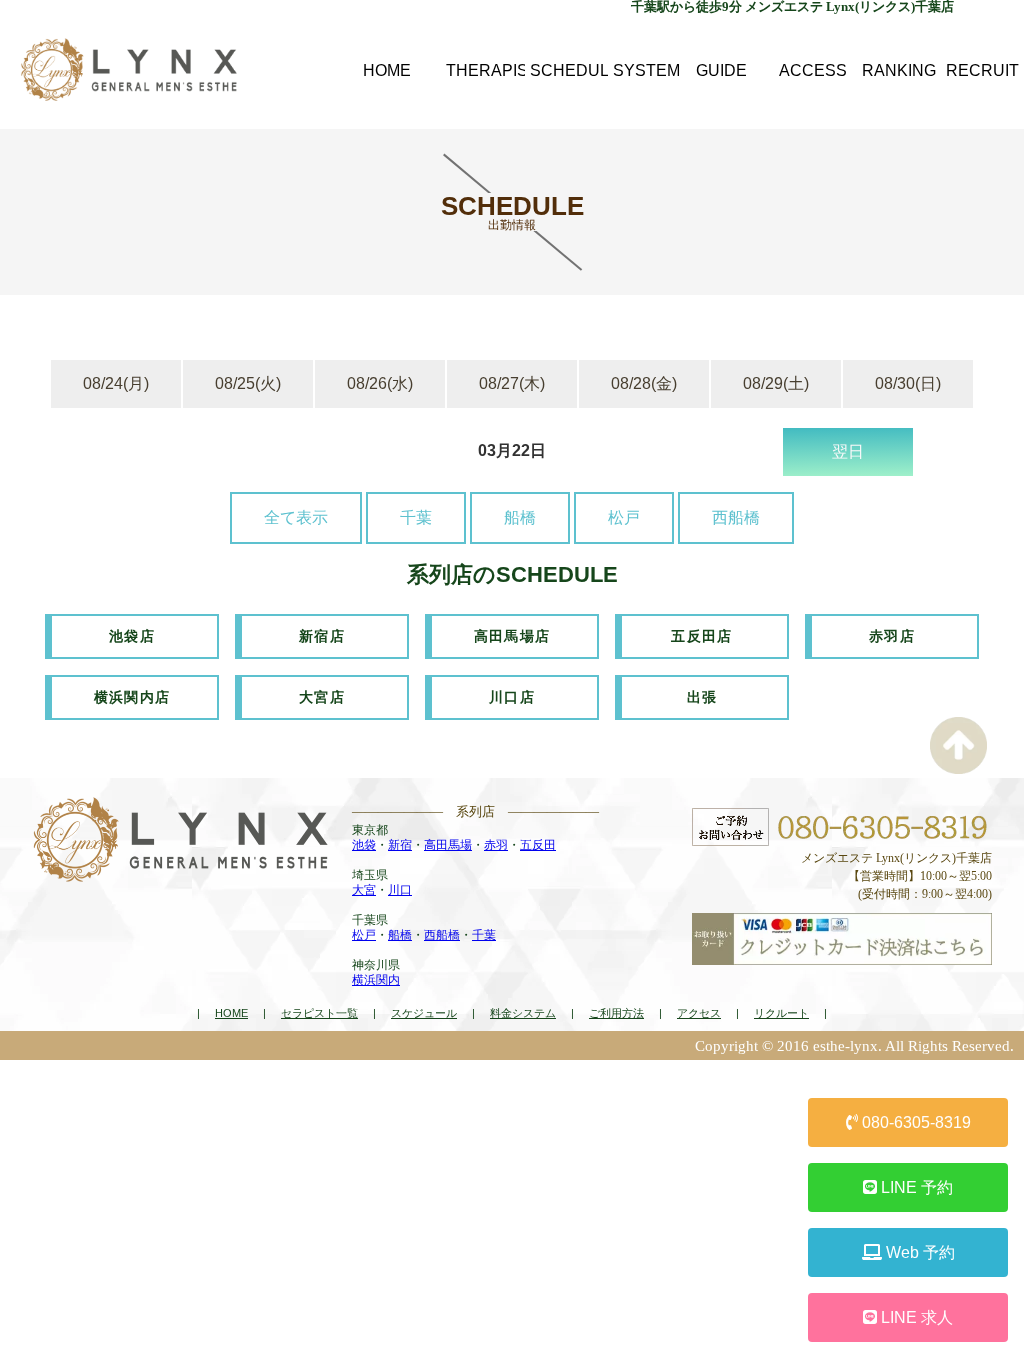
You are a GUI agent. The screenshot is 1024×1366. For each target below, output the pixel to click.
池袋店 (132, 636)
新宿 (400, 845)
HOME (231, 1013)
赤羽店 (892, 636)
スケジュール (424, 1013)
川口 (400, 890)
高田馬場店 (512, 636)
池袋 (364, 845)
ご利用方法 (616, 1013)
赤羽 (496, 845)
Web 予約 (918, 1252)
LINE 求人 (915, 1317)
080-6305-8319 (914, 1122)
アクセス (699, 1013)
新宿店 (322, 636)
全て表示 (296, 517)
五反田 (538, 845)
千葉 (416, 517)
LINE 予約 (915, 1187)
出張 (702, 697)
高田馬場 (448, 845)
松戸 (624, 517)
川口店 (512, 697)
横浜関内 (376, 980)
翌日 (848, 451)
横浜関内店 (132, 697)
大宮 (364, 890)
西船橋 (736, 517)
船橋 (520, 517)
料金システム (523, 1013)
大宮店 (322, 697)
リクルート (781, 1013)
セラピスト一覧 (319, 1013)
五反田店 (702, 636)
